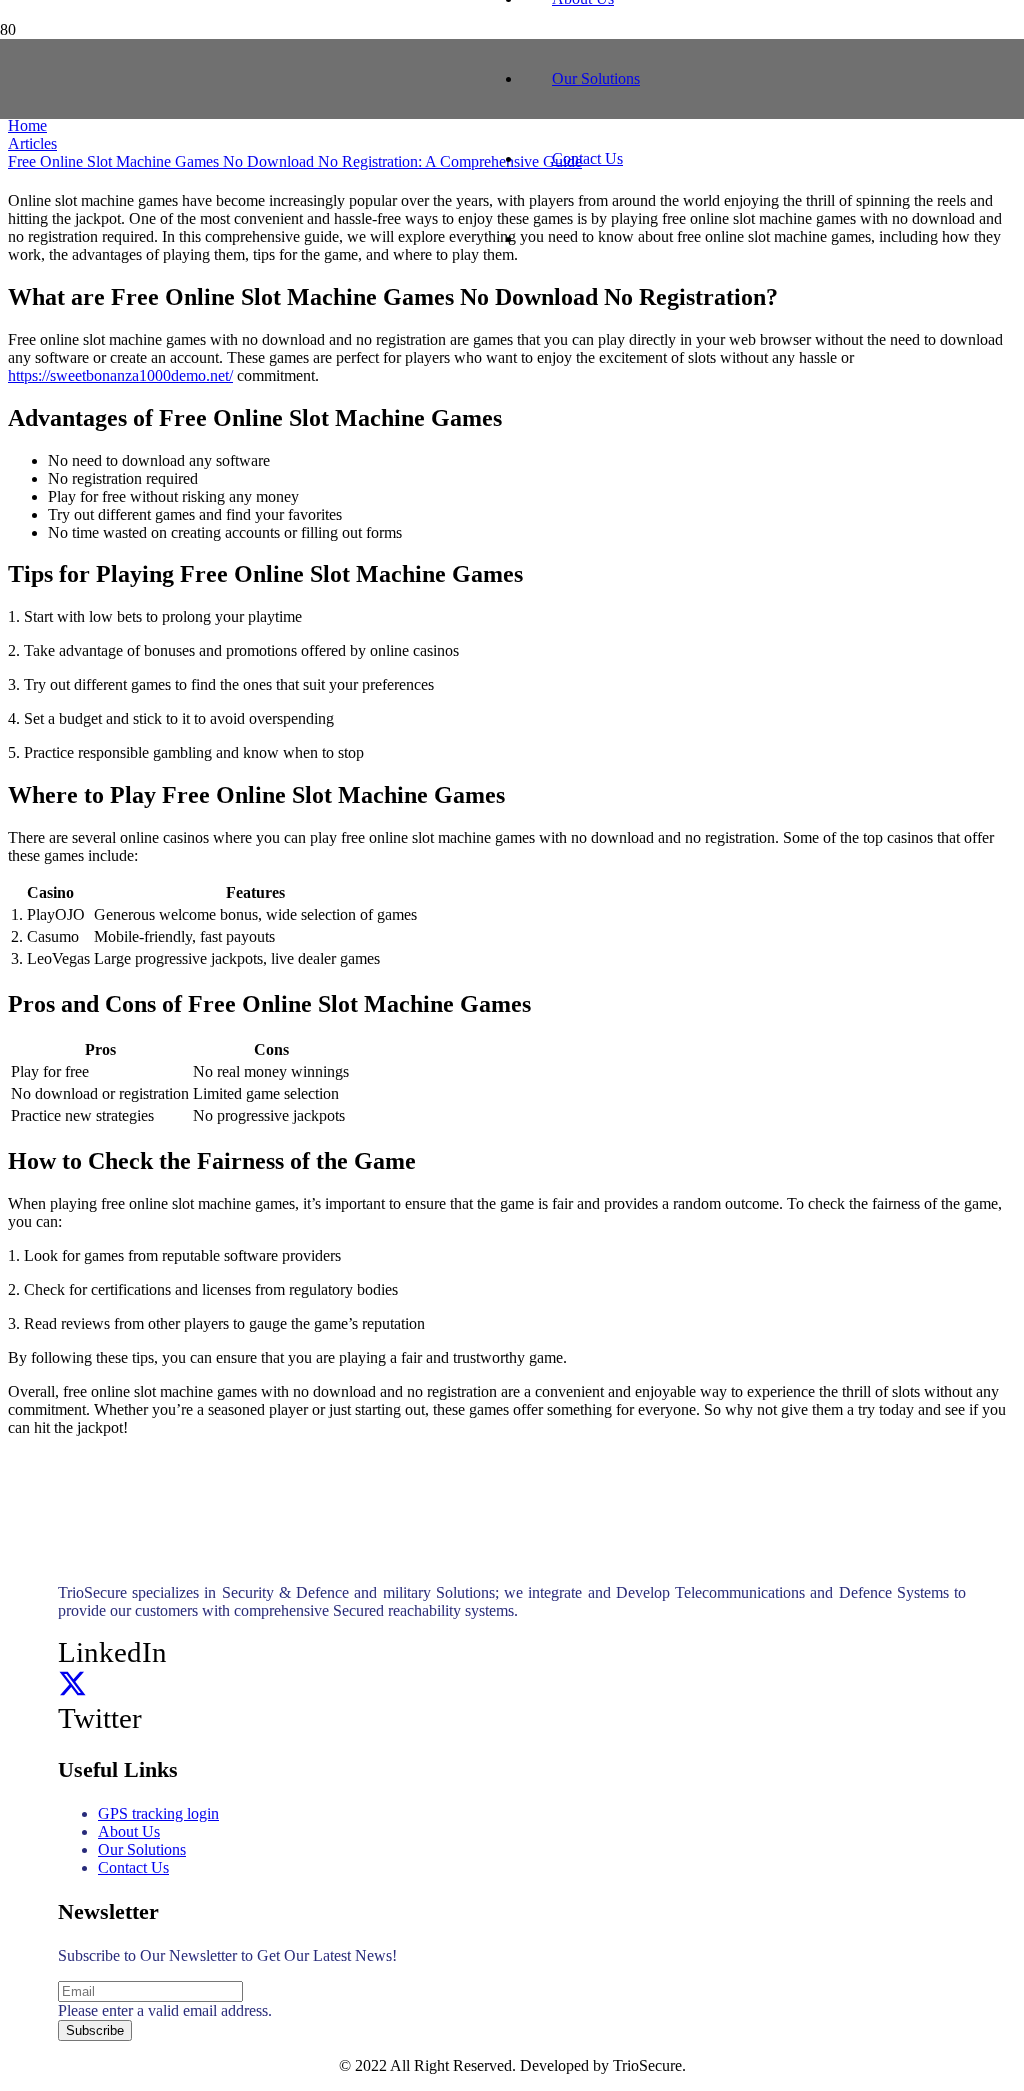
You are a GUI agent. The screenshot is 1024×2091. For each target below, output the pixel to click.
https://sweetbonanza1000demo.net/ (120, 375)
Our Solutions (142, 1849)
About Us (129, 1831)
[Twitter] (72, 1685)
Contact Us (133, 1867)
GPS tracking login (158, 1813)
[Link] (253, 152)
